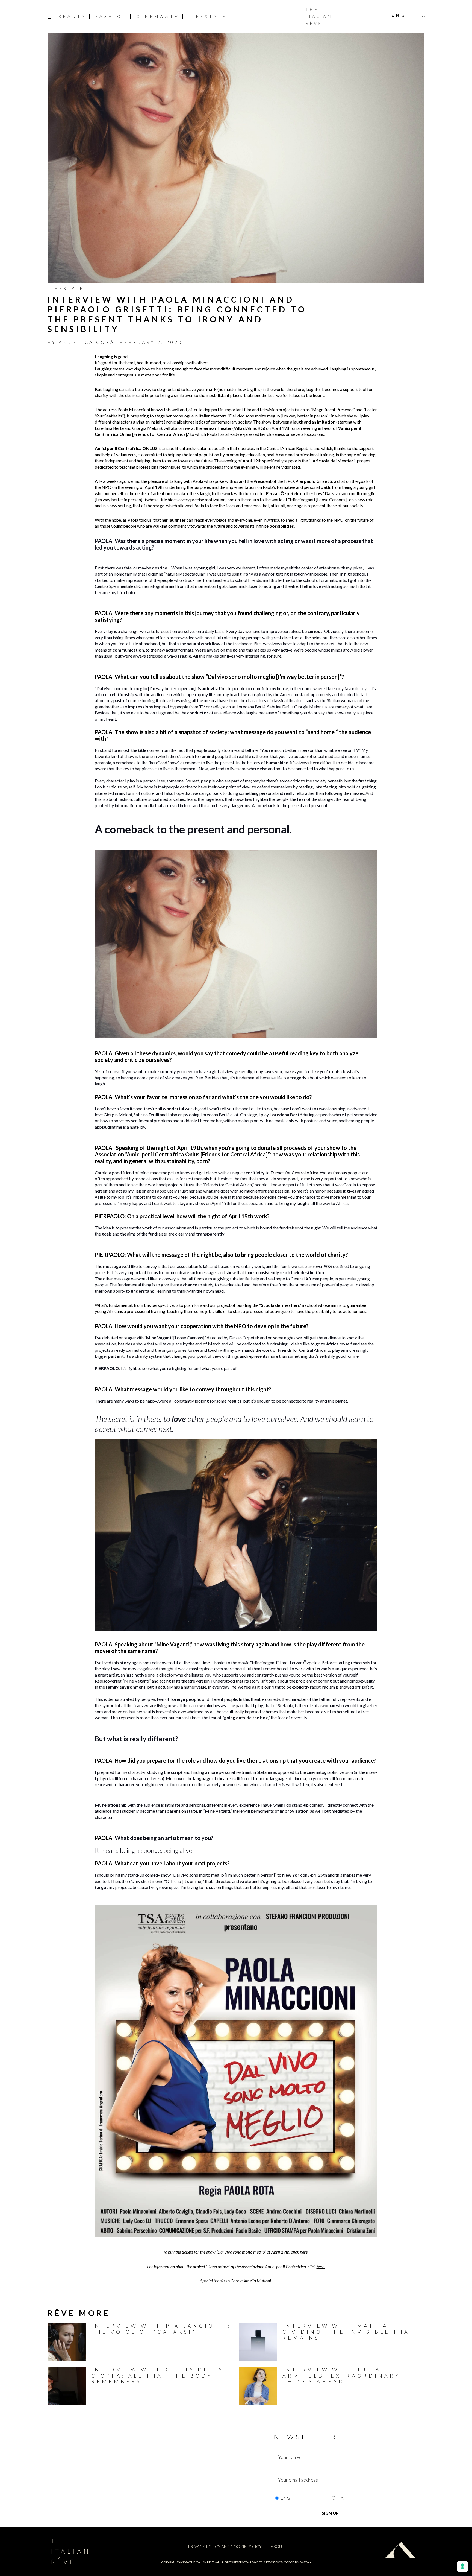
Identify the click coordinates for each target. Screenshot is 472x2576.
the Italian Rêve (202, 2562)
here (304, 2252)
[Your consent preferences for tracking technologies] (462, 2566)
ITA (340, 2498)
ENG (285, 2498)
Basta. (305, 2562)
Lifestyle (66, 288)
